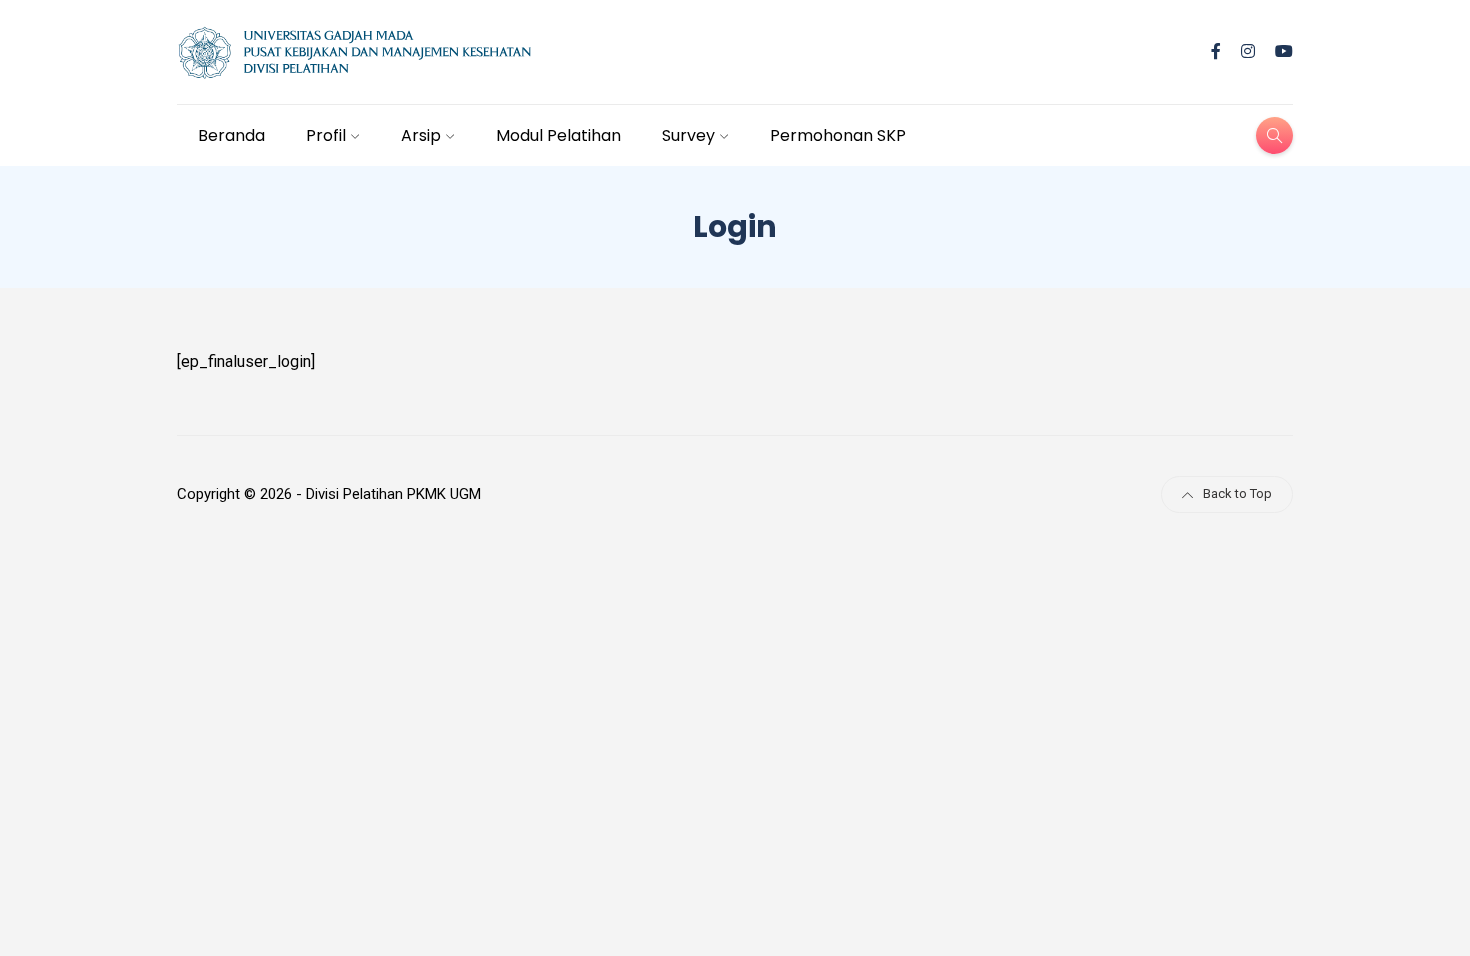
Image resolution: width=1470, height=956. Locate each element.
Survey (688, 135)
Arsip (421, 135)
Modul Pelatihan (558, 135)
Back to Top (1237, 493)
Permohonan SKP (838, 135)
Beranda (231, 135)
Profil (326, 135)
